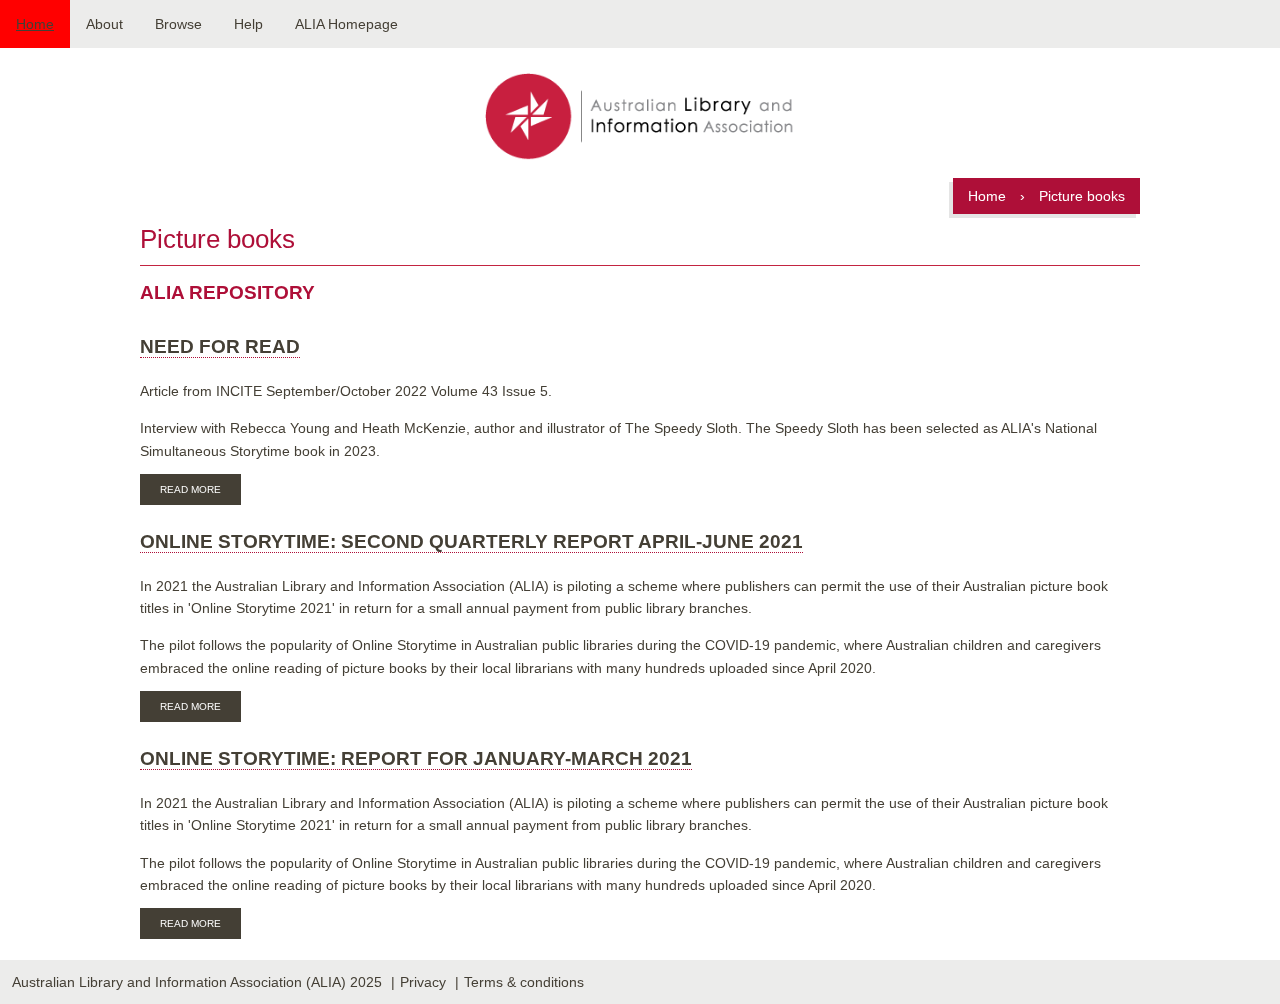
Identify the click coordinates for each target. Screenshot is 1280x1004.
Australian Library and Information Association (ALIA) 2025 (197, 982)
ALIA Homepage (346, 24)
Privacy (423, 982)
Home (35, 24)
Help (248, 24)
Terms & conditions (524, 982)
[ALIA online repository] (639, 118)
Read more (200, 492)
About (104, 24)
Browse (178, 24)
